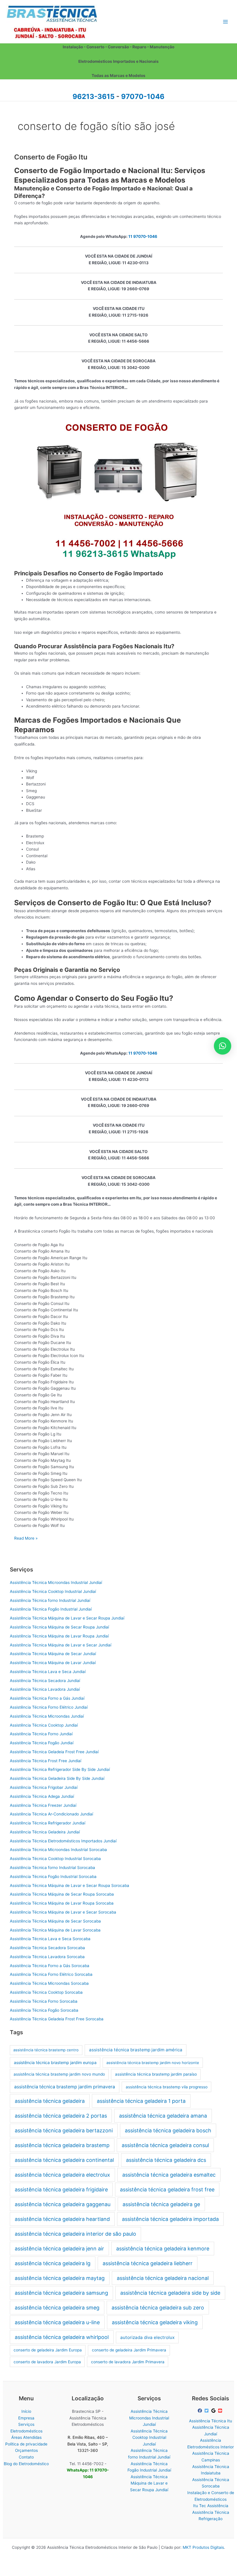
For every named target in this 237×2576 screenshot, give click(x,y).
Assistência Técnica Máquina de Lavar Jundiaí (53, 1663)
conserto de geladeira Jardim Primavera (129, 2350)
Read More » (26, 1539)
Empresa (26, 2418)
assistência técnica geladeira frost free (167, 2189)
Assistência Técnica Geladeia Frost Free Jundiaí (54, 1752)
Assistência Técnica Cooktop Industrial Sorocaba (55, 1859)
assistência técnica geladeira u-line (57, 2322)
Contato (26, 2457)
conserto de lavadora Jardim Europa (47, 2362)
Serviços (26, 2424)
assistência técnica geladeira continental (64, 2160)
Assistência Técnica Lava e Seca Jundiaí (48, 1672)
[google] (214, 2411)
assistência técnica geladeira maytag (60, 2278)
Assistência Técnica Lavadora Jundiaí (45, 1689)
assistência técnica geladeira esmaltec (169, 2175)
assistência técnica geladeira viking (155, 2322)
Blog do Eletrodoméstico (26, 2464)
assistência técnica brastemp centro (46, 2050)
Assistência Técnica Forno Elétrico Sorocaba (51, 1974)
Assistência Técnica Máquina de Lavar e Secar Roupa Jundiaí (67, 1618)
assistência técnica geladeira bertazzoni (64, 2130)
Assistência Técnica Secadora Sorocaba (47, 1948)
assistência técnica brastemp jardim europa (55, 2062)
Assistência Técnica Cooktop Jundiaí (44, 1725)
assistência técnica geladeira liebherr (148, 2263)
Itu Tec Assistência (211, 2506)
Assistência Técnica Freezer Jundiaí (43, 1805)
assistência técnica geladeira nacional (163, 2278)
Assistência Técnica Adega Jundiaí (42, 1796)
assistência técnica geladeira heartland (62, 2219)
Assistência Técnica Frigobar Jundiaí (44, 1787)
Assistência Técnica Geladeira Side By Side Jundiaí (57, 1778)
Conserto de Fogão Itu (51, 157)
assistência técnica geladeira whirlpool (62, 2337)
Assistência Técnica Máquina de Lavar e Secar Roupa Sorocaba (70, 1885)
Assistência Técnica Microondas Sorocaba (49, 1983)
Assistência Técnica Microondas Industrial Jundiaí (56, 1582)
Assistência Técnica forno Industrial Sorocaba (52, 1868)
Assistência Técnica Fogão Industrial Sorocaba (53, 1877)
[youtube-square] (221, 2411)
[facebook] (201, 2411)
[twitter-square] (207, 2411)
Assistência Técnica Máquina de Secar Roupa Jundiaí (59, 1627)
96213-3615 (93, 97)
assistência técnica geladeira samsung (61, 2293)
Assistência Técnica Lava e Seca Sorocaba (50, 1939)
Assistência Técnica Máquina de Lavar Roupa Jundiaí (59, 1636)
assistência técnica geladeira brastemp (62, 2145)
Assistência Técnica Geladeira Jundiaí (45, 1832)
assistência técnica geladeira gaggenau (63, 2204)
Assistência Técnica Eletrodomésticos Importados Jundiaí (63, 1841)
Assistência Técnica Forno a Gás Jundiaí (47, 1698)
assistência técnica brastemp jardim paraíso (156, 2074)
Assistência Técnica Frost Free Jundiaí (46, 1761)
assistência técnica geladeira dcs (166, 2160)
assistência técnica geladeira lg (53, 2263)
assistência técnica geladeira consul (165, 2145)
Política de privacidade (26, 2444)
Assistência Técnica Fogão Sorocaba (44, 2010)
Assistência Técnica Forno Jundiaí (41, 1734)
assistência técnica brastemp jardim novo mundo (59, 2074)
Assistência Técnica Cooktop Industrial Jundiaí (53, 1591)
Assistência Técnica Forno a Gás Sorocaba (50, 1966)
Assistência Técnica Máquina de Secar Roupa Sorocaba (62, 1894)
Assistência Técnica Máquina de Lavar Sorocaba (55, 1930)
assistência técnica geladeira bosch (168, 2130)
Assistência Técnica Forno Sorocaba (44, 2001)
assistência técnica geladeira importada (170, 2219)
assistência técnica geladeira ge (161, 2204)
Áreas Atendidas (26, 2437)
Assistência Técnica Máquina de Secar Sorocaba (55, 1921)
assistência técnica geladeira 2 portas (61, 2116)
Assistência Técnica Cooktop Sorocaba (46, 1992)
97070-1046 (143, 97)
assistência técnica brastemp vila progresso (167, 2087)
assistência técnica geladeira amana (163, 2116)
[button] (223, 1046)
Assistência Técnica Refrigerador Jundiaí (48, 1823)
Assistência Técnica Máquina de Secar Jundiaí (53, 1654)
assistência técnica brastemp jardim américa (136, 2050)
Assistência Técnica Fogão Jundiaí (42, 1743)
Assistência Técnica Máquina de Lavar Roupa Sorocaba (62, 1903)
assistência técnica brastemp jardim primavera (65, 2087)
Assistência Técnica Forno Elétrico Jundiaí (49, 1707)
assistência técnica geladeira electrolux (62, 2175)
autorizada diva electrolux (147, 2337)
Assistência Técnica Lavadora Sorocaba (47, 1957)
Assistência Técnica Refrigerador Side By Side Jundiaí (60, 1769)
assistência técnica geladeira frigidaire (61, 2189)
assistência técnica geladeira (50, 2101)
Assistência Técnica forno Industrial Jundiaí (50, 1600)
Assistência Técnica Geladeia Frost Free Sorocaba (57, 2019)
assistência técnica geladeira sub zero (158, 2308)
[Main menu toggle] (226, 22)
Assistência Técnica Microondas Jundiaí (47, 1716)
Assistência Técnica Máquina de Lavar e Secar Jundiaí (61, 1645)
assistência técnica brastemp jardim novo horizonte (153, 2063)
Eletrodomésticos (26, 2431)
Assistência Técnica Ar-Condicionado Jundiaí (51, 1814)
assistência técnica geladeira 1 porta (141, 2101)
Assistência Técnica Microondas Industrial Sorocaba (58, 1850)
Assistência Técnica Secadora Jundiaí (45, 1681)
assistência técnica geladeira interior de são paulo (75, 2234)
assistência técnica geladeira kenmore (163, 2249)
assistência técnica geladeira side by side (170, 2293)
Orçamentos (26, 2450)
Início (26, 2411)
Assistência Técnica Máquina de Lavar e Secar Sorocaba (63, 1912)
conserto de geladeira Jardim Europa (48, 2350)
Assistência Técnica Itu (211, 2421)
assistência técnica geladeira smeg (57, 2308)
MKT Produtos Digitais (203, 2547)
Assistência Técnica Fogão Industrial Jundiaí (51, 1609)
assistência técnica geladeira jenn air (59, 2249)
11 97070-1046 (143, 236)
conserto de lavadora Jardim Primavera (128, 2362)
